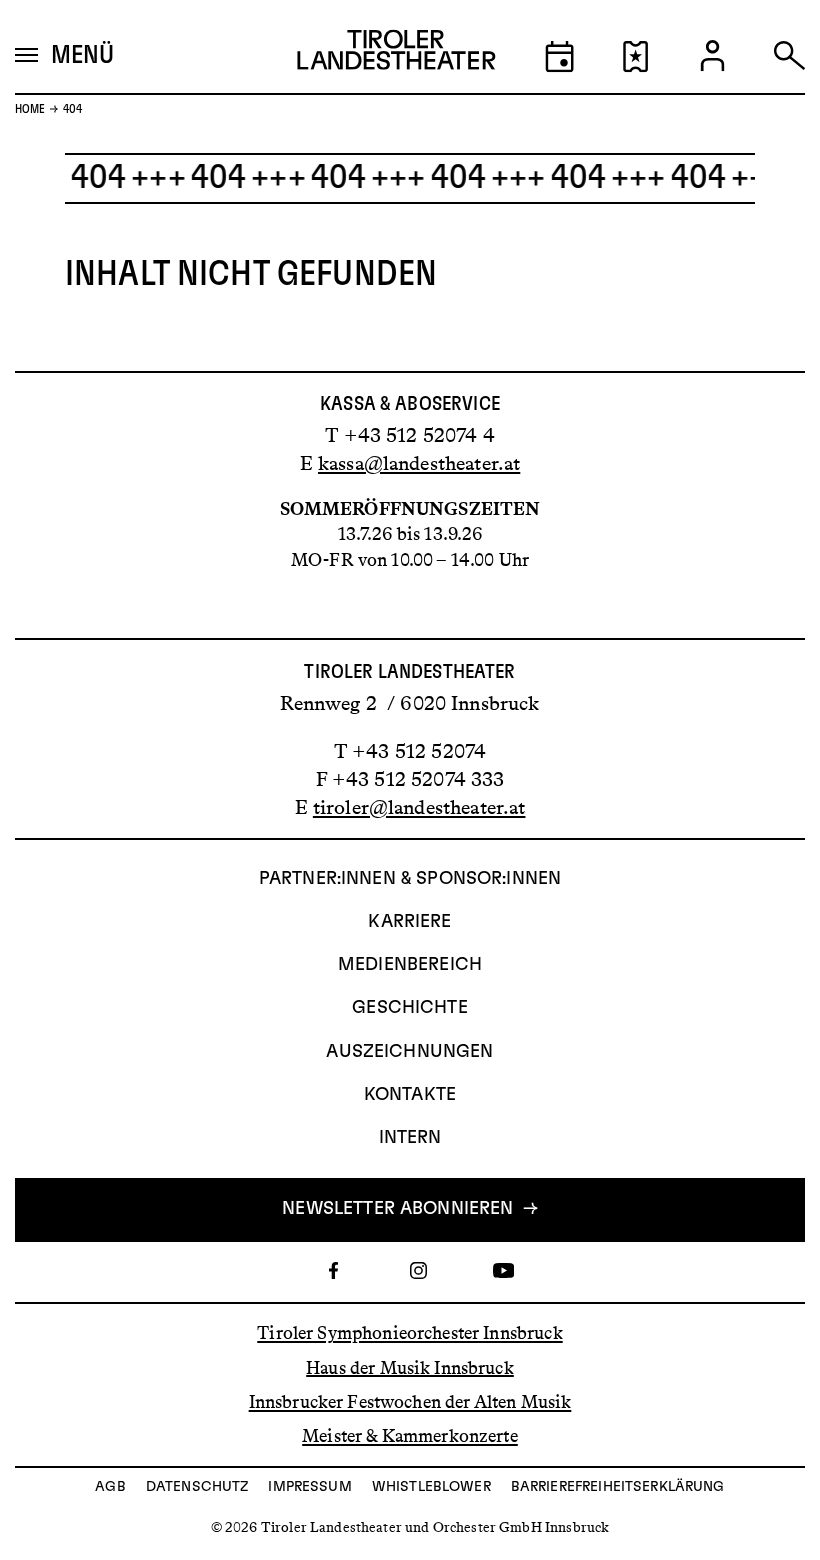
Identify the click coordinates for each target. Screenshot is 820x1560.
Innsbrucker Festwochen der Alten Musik (410, 1402)
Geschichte (410, 1008)
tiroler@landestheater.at (419, 807)
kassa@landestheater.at (419, 463)
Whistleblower (431, 1487)
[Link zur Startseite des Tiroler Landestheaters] (396, 54)
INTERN (410, 1138)
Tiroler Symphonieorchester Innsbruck (409, 1333)
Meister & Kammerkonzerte (410, 1436)
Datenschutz (197, 1487)
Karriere (409, 922)
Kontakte (410, 1095)
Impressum (309, 1487)
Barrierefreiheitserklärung (618, 1487)
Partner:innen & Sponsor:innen (410, 879)
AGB (110, 1487)
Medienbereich (410, 965)
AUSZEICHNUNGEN (409, 1052)
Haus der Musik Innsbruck (410, 1367)
